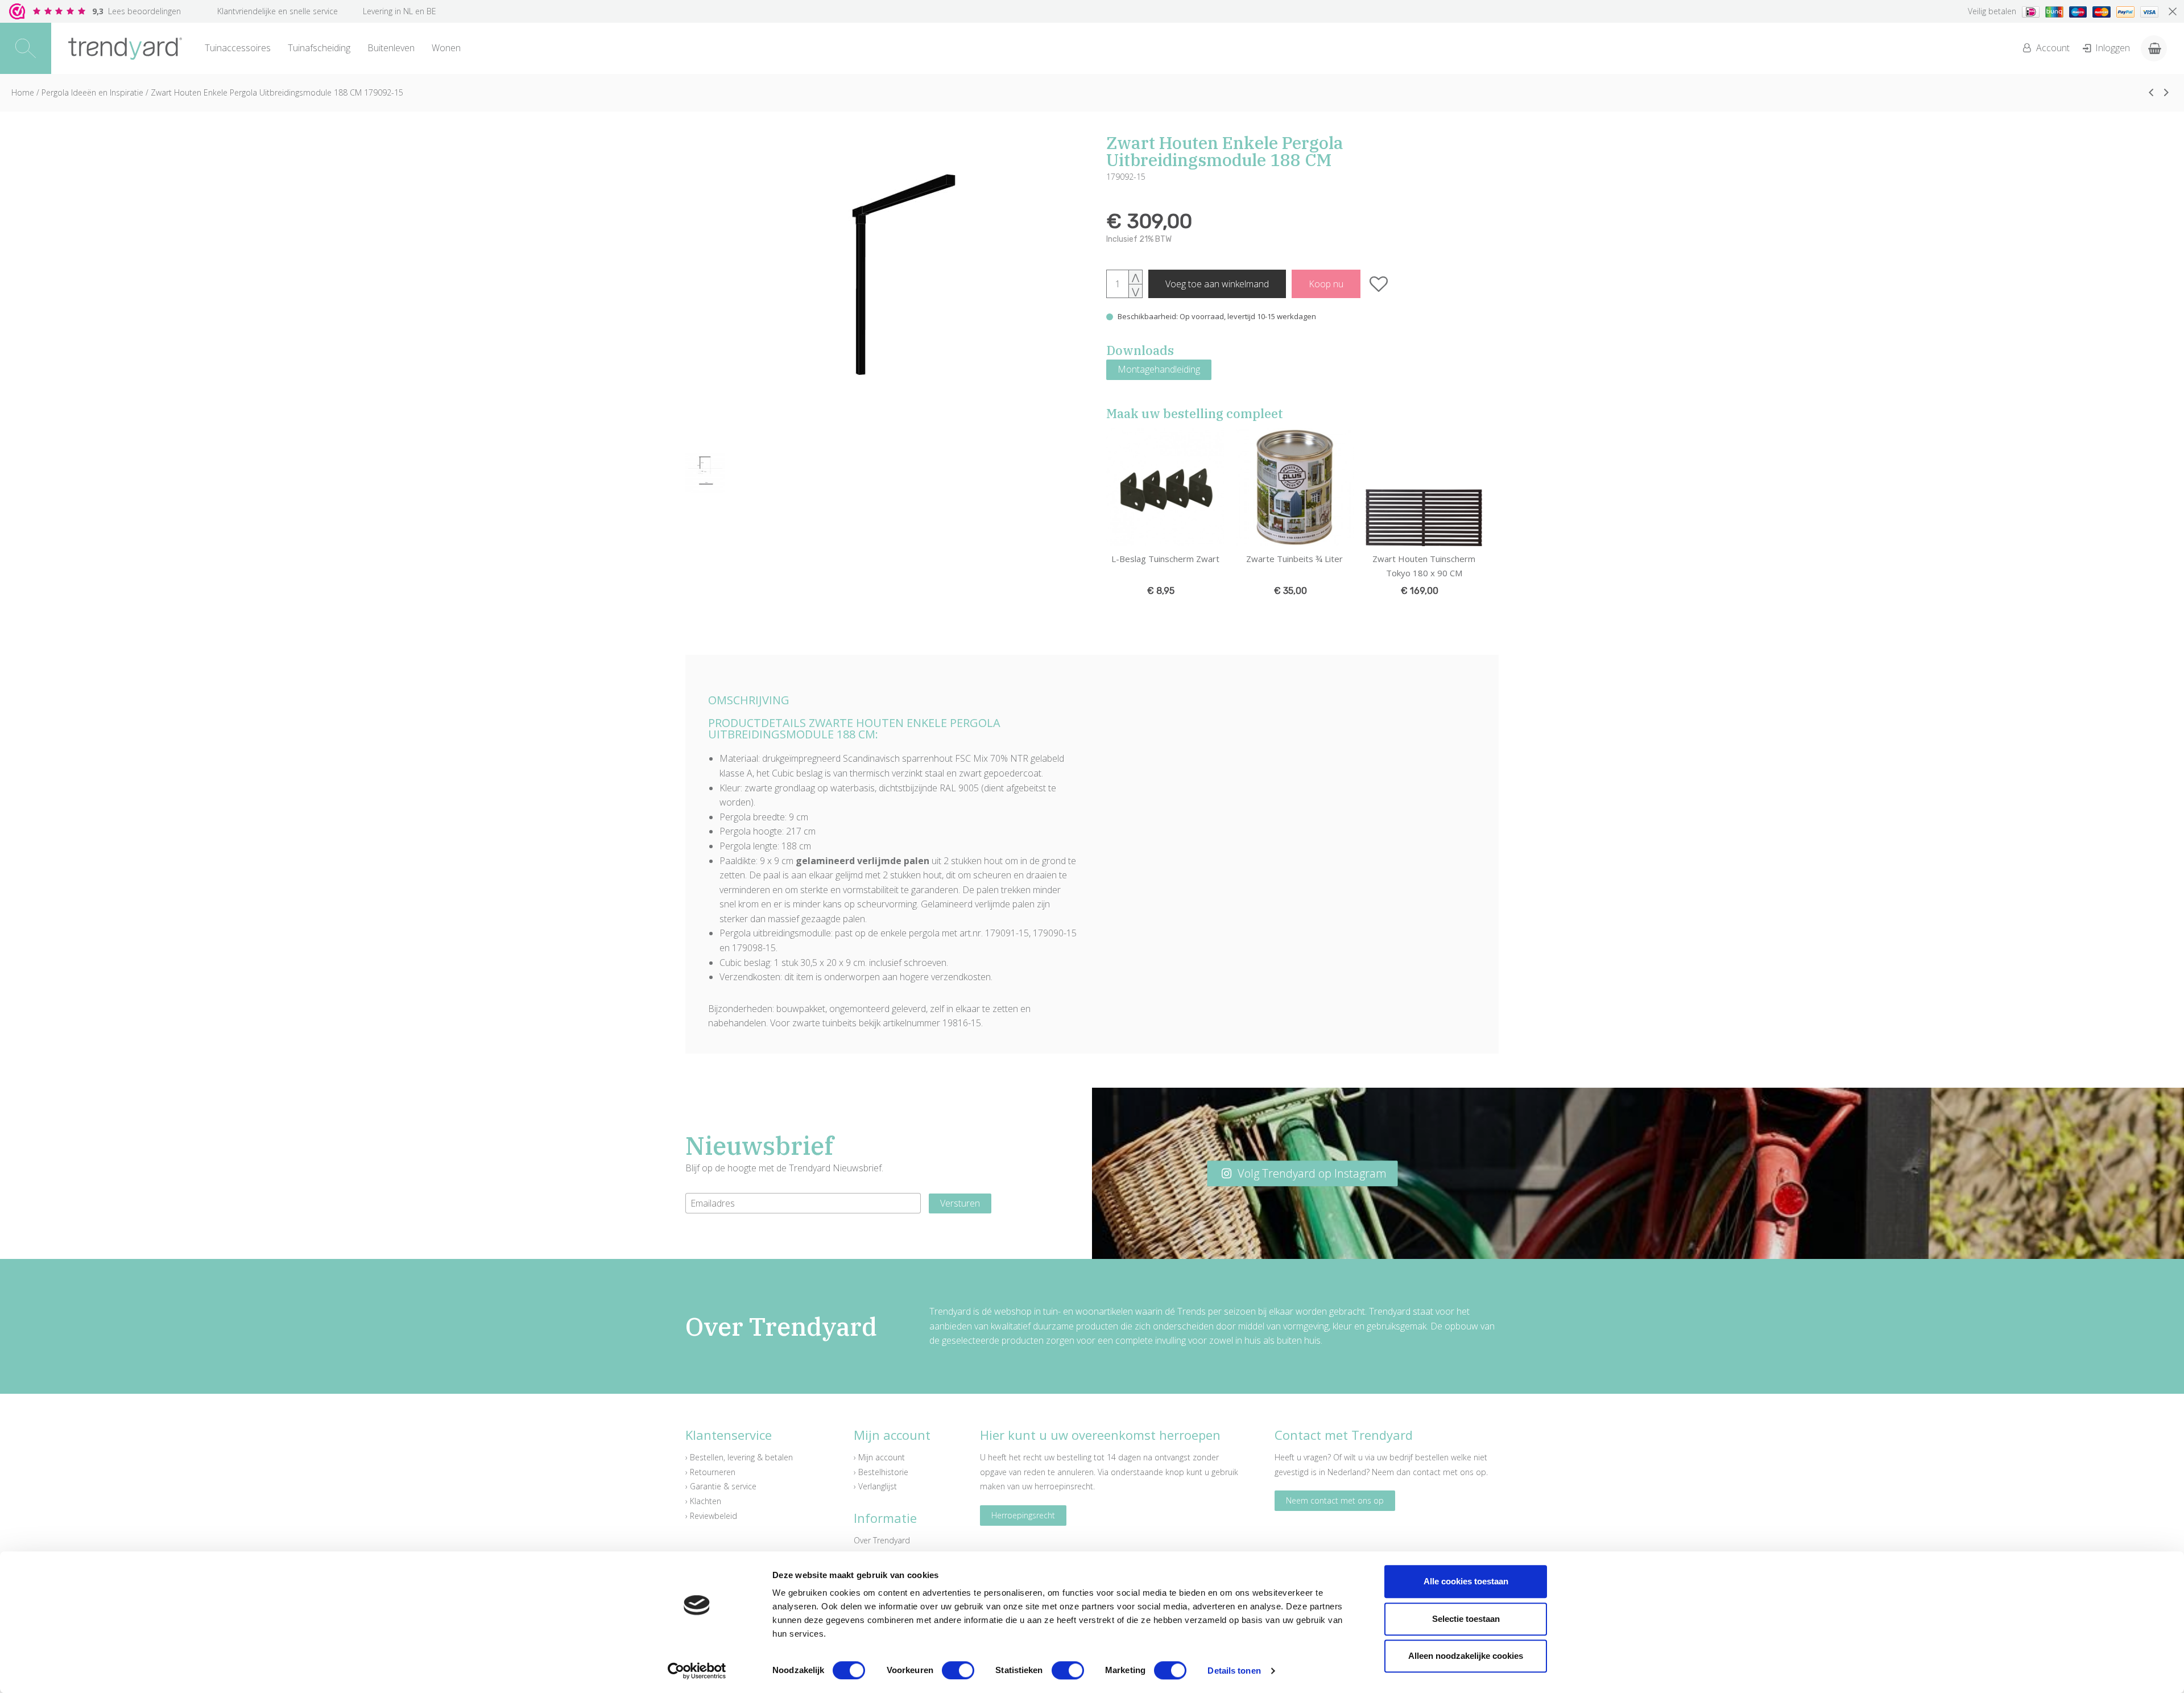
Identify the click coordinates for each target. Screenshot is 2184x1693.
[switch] (958, 1670)
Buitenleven (391, 48)
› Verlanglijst (875, 1486)
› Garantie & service (721, 1486)
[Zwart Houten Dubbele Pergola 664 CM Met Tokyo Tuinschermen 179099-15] (2166, 92)
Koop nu (1326, 284)
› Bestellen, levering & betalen (739, 1457)
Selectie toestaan (1466, 1619)
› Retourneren (710, 1472)
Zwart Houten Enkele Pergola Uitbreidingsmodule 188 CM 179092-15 (277, 92)
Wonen (446, 48)
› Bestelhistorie (881, 1472)
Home (23, 92)
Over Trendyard (882, 1540)
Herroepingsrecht (1023, 1515)
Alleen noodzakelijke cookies (1466, 1656)
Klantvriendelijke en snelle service (278, 11)
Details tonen (1234, 1671)
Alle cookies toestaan (1466, 1581)
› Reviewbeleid (711, 1516)
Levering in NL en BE (400, 11)
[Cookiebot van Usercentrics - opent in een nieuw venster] (697, 1671)
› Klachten (703, 1501)
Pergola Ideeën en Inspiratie (92, 92)
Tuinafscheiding (319, 48)
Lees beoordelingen (136, 11)
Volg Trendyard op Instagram (1311, 1173)
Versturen (960, 1203)
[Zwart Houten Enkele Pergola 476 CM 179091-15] (2151, 92)
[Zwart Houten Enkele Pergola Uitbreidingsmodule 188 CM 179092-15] (882, 291)
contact (1427, 1472)
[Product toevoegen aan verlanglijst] (1379, 284)
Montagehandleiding (1159, 369)
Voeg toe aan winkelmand (1217, 284)
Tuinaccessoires (238, 48)
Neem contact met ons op (1335, 1500)
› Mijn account (879, 1457)
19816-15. (963, 1023)
